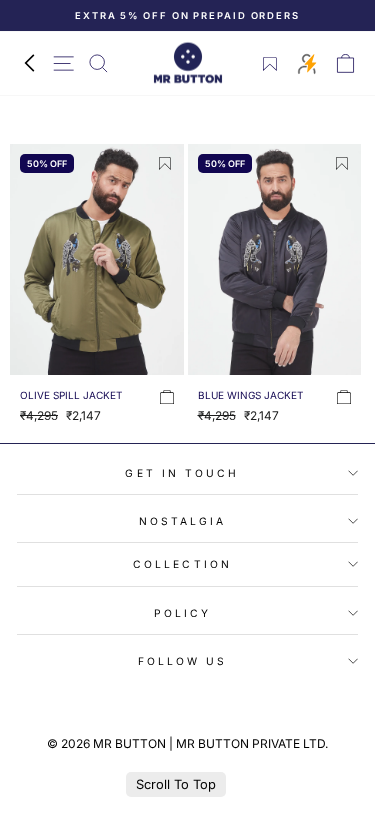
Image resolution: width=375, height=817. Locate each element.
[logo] (188, 63)
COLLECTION (182, 564)
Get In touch (182, 473)
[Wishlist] (270, 64)
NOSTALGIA (183, 521)
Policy (183, 613)
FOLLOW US (183, 661)
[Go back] (29, 63)
